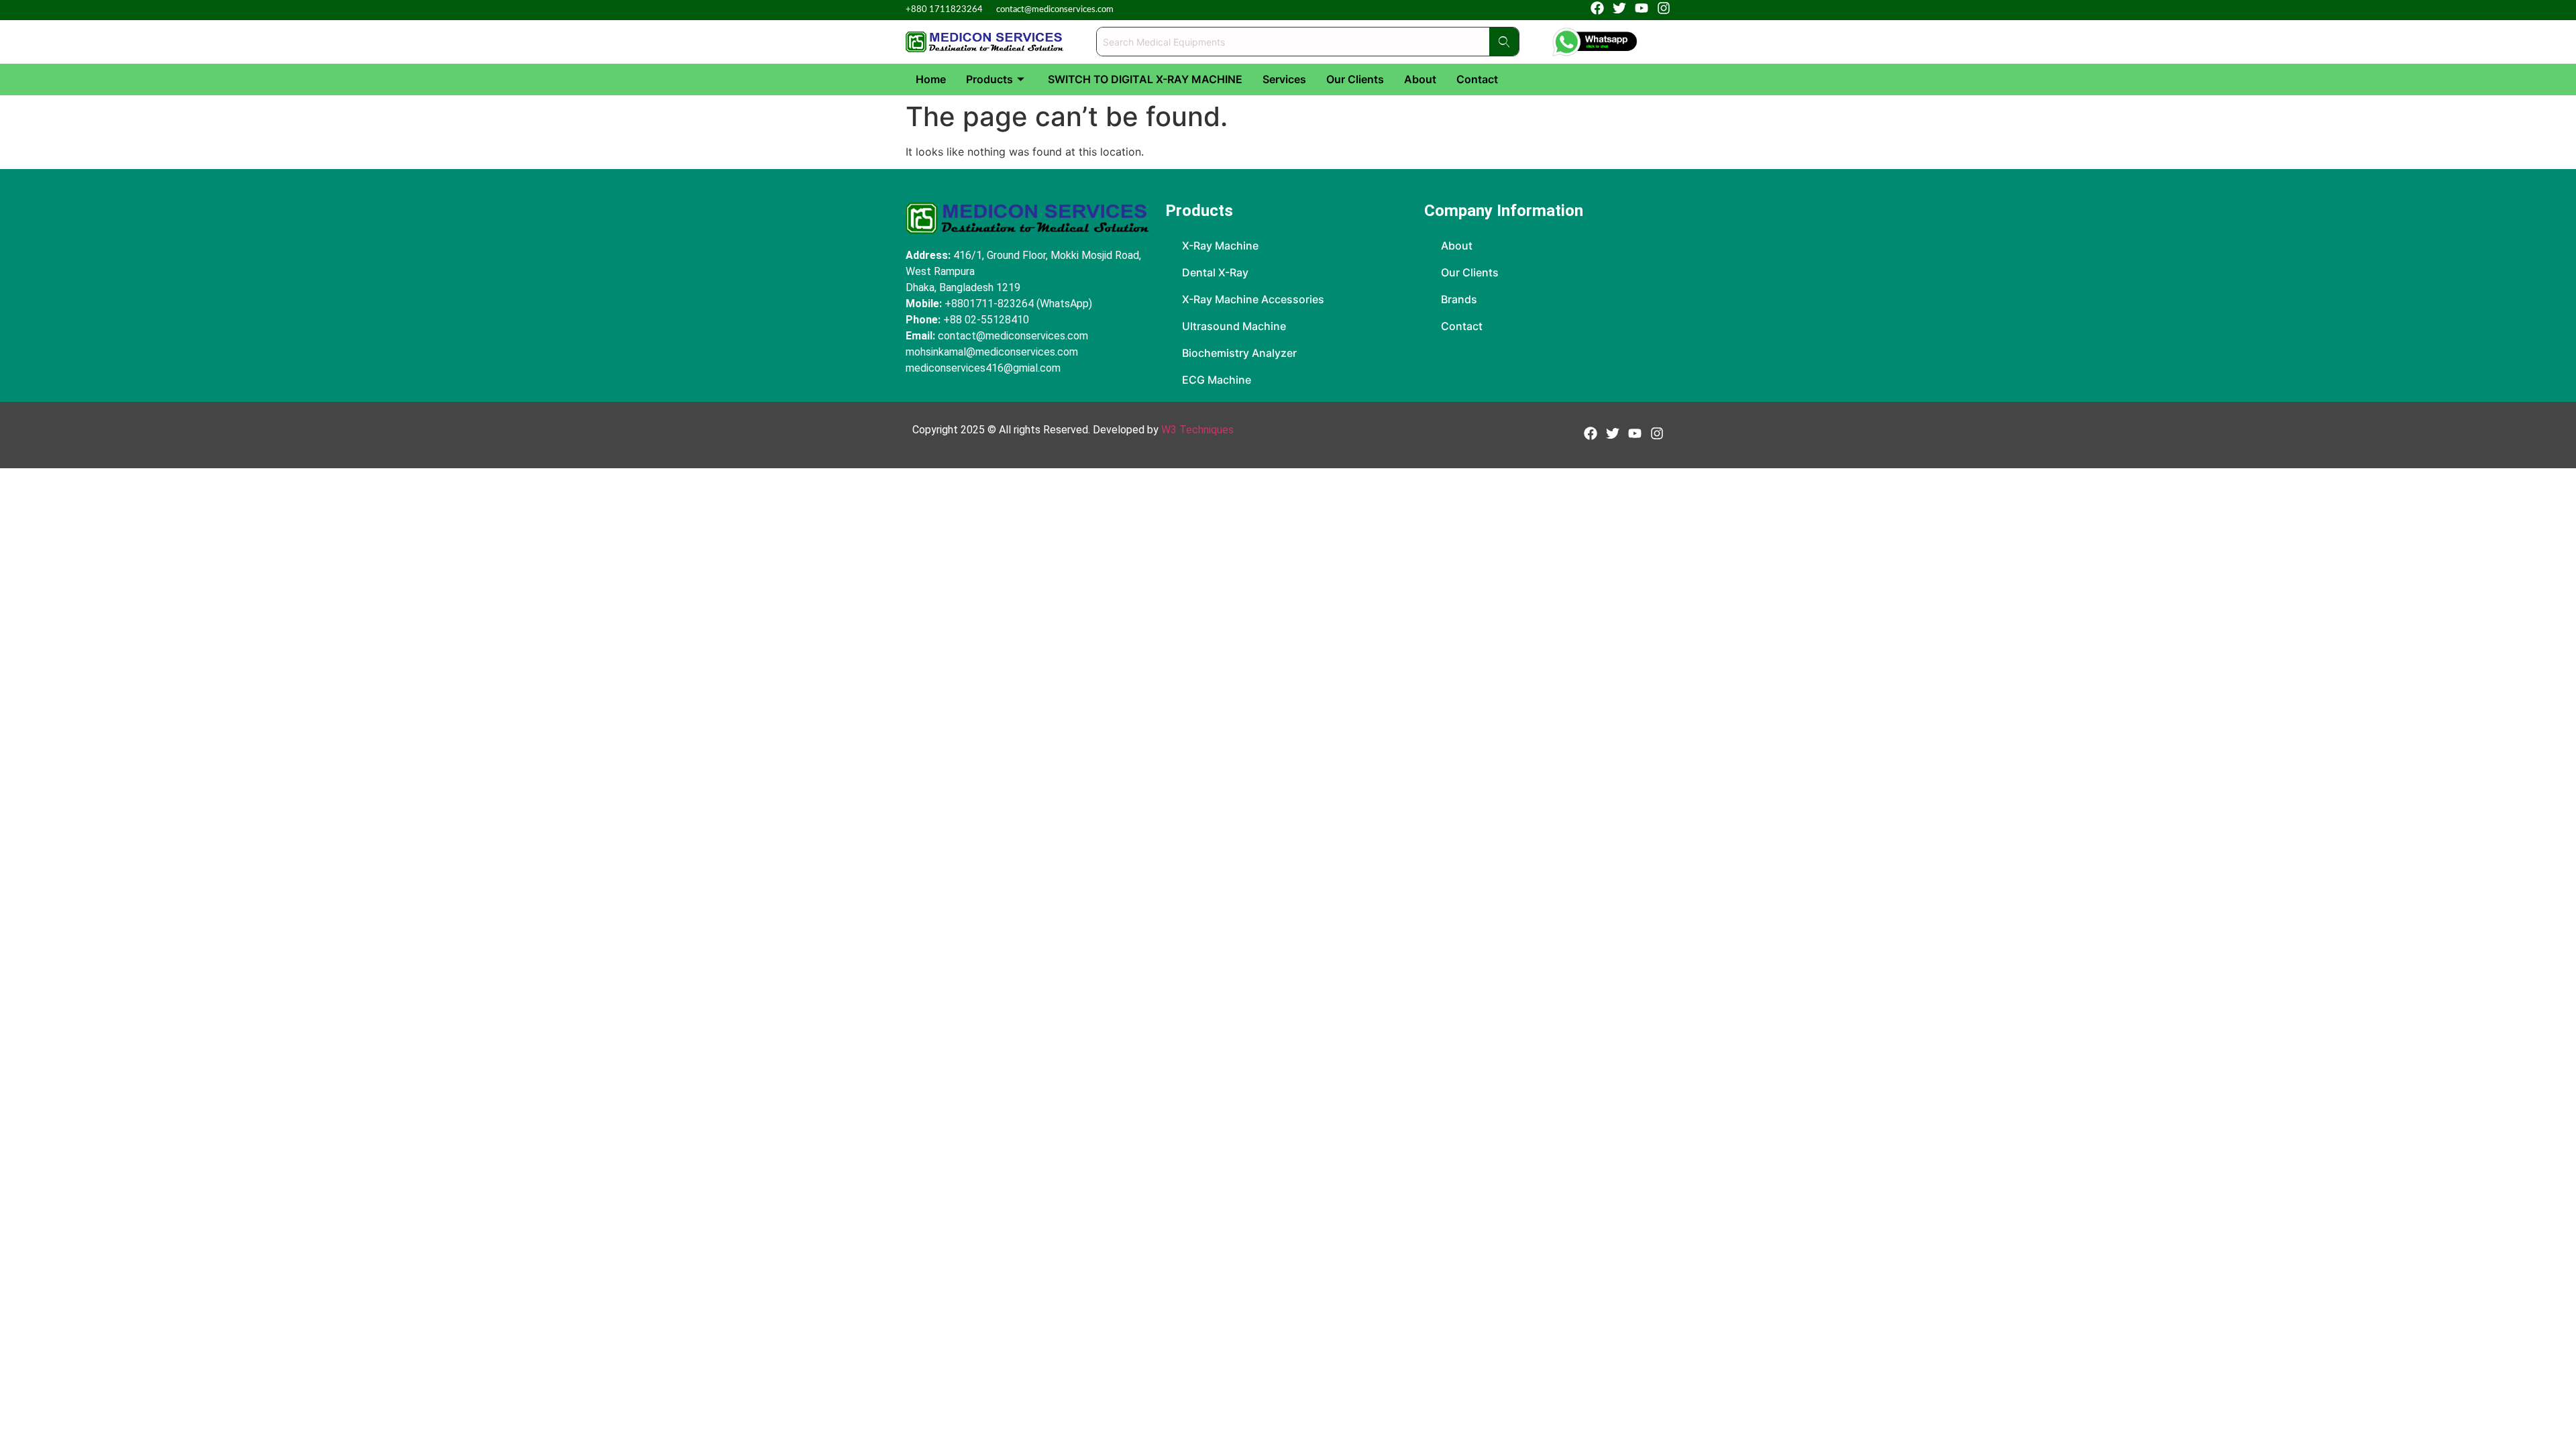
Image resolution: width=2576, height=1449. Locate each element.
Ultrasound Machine (1234, 326)
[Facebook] (1597, 8)
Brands (1459, 299)
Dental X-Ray (1215, 272)
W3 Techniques (1197, 430)
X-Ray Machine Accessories (1253, 299)
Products (989, 79)
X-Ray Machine (1220, 246)
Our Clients (1355, 79)
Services (1284, 79)
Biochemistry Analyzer (1239, 353)
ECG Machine (1217, 380)
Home (931, 79)
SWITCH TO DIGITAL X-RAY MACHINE (1145, 79)
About (1420, 79)
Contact (1477, 79)
